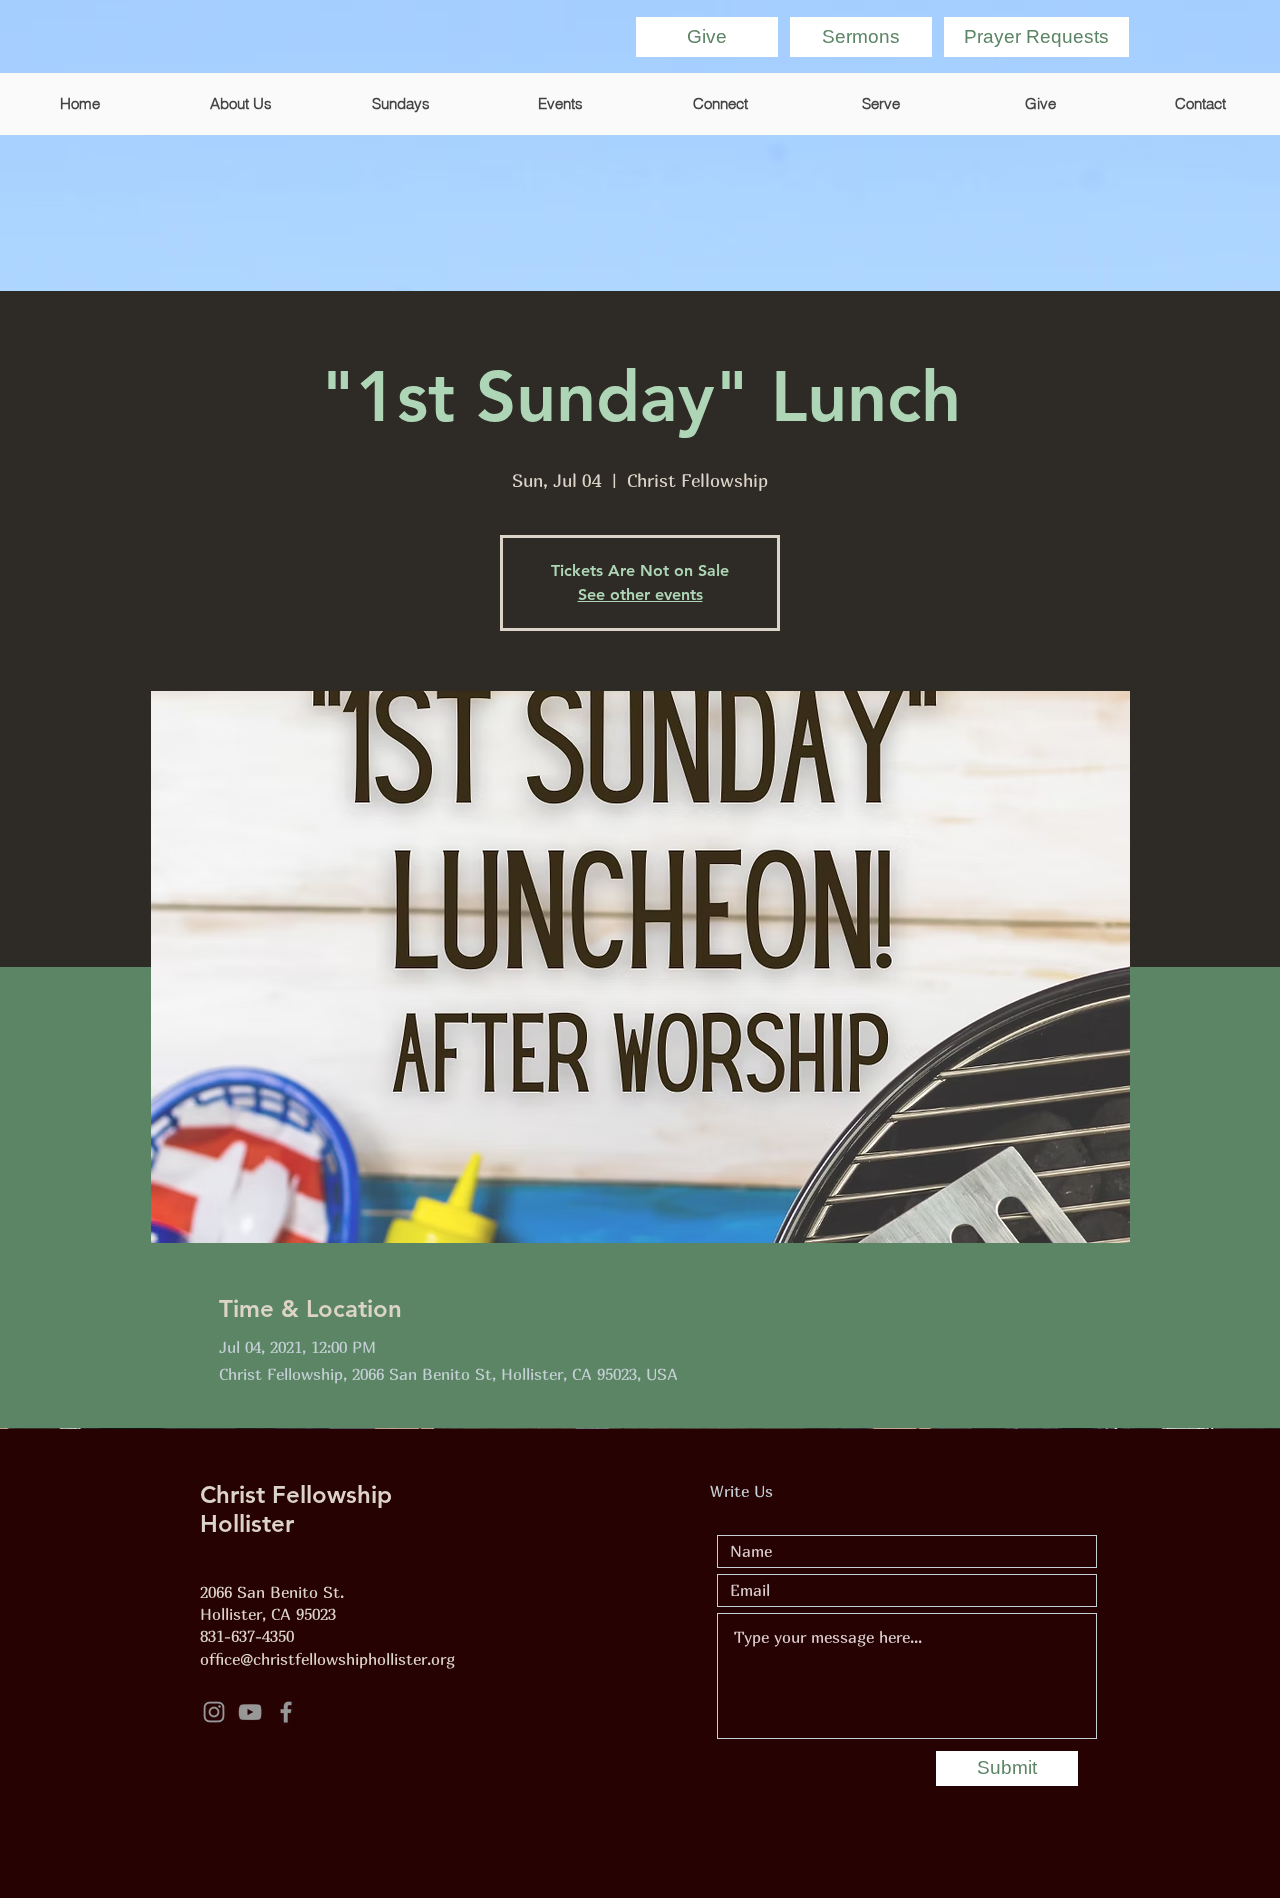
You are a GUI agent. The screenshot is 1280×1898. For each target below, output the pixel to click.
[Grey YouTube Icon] (250, 1712)
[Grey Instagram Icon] (214, 1712)
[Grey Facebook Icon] (286, 1712)
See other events (640, 594)
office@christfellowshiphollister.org (327, 1659)
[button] (1036, 37)
